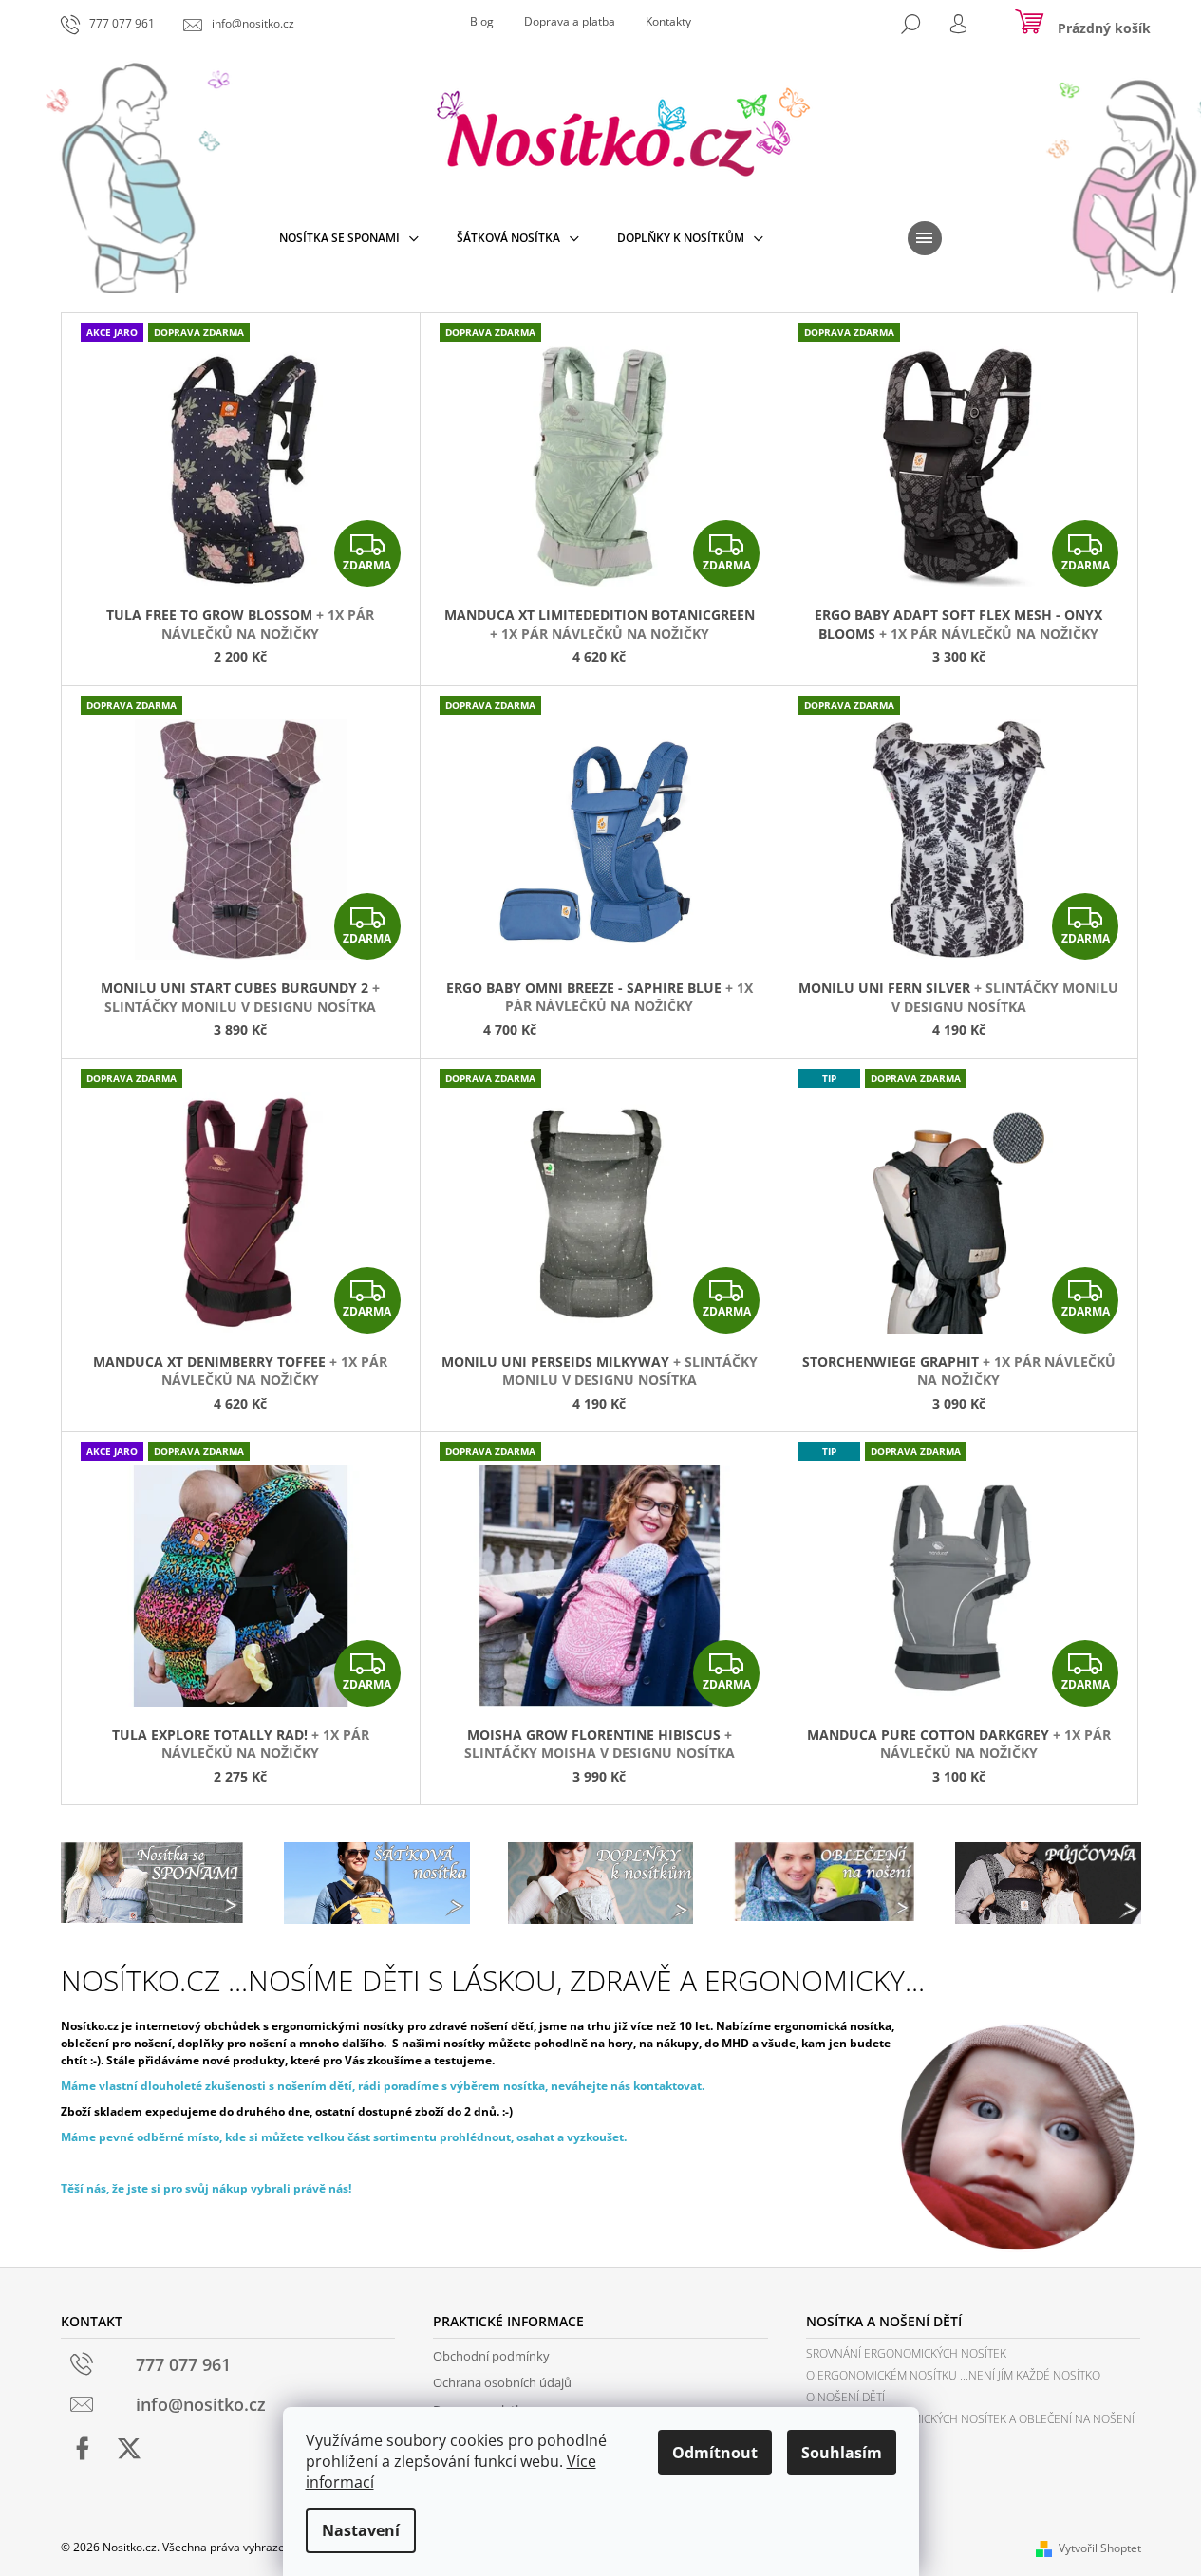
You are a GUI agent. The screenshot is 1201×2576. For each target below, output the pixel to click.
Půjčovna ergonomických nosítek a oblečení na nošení (970, 2419)
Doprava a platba (570, 21)
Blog (482, 21)
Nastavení (361, 2530)
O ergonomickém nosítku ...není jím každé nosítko (953, 2375)
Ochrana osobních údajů (502, 2382)
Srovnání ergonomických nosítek (906, 2353)
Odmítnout (715, 2453)
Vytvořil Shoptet (1100, 2548)
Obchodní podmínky (491, 2356)
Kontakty (668, 21)
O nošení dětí (845, 2397)
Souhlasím (842, 2453)
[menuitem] (349, 238)
